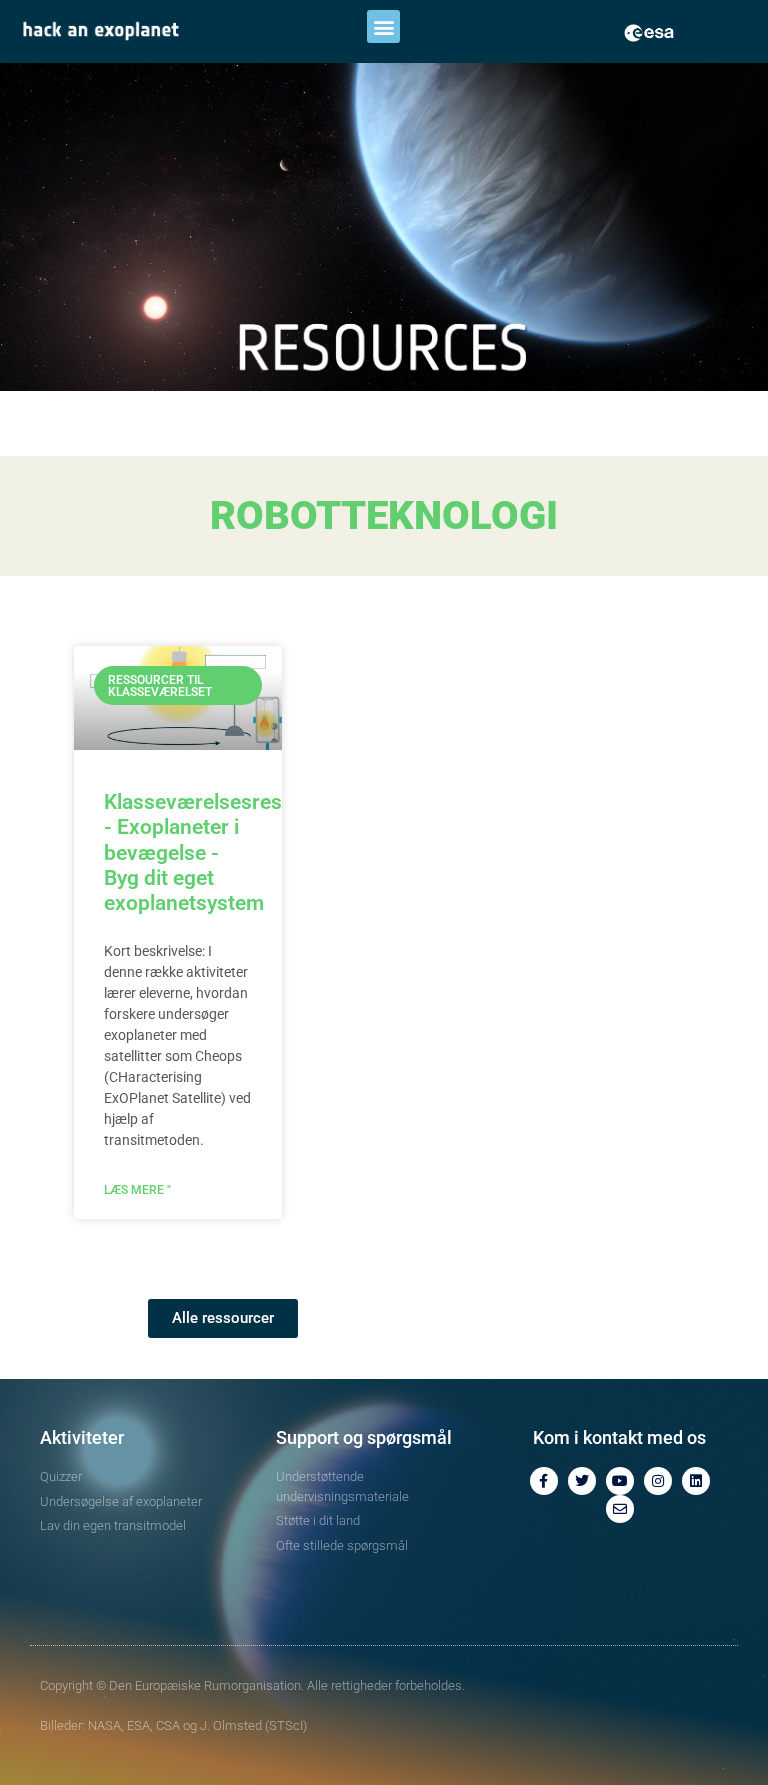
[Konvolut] (620, 1509)
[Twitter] (582, 1481)
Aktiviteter (82, 1437)
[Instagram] (658, 1481)
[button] (383, 26)
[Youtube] (620, 1481)
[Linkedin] (696, 1481)
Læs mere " (137, 1190)
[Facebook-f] (544, 1481)
